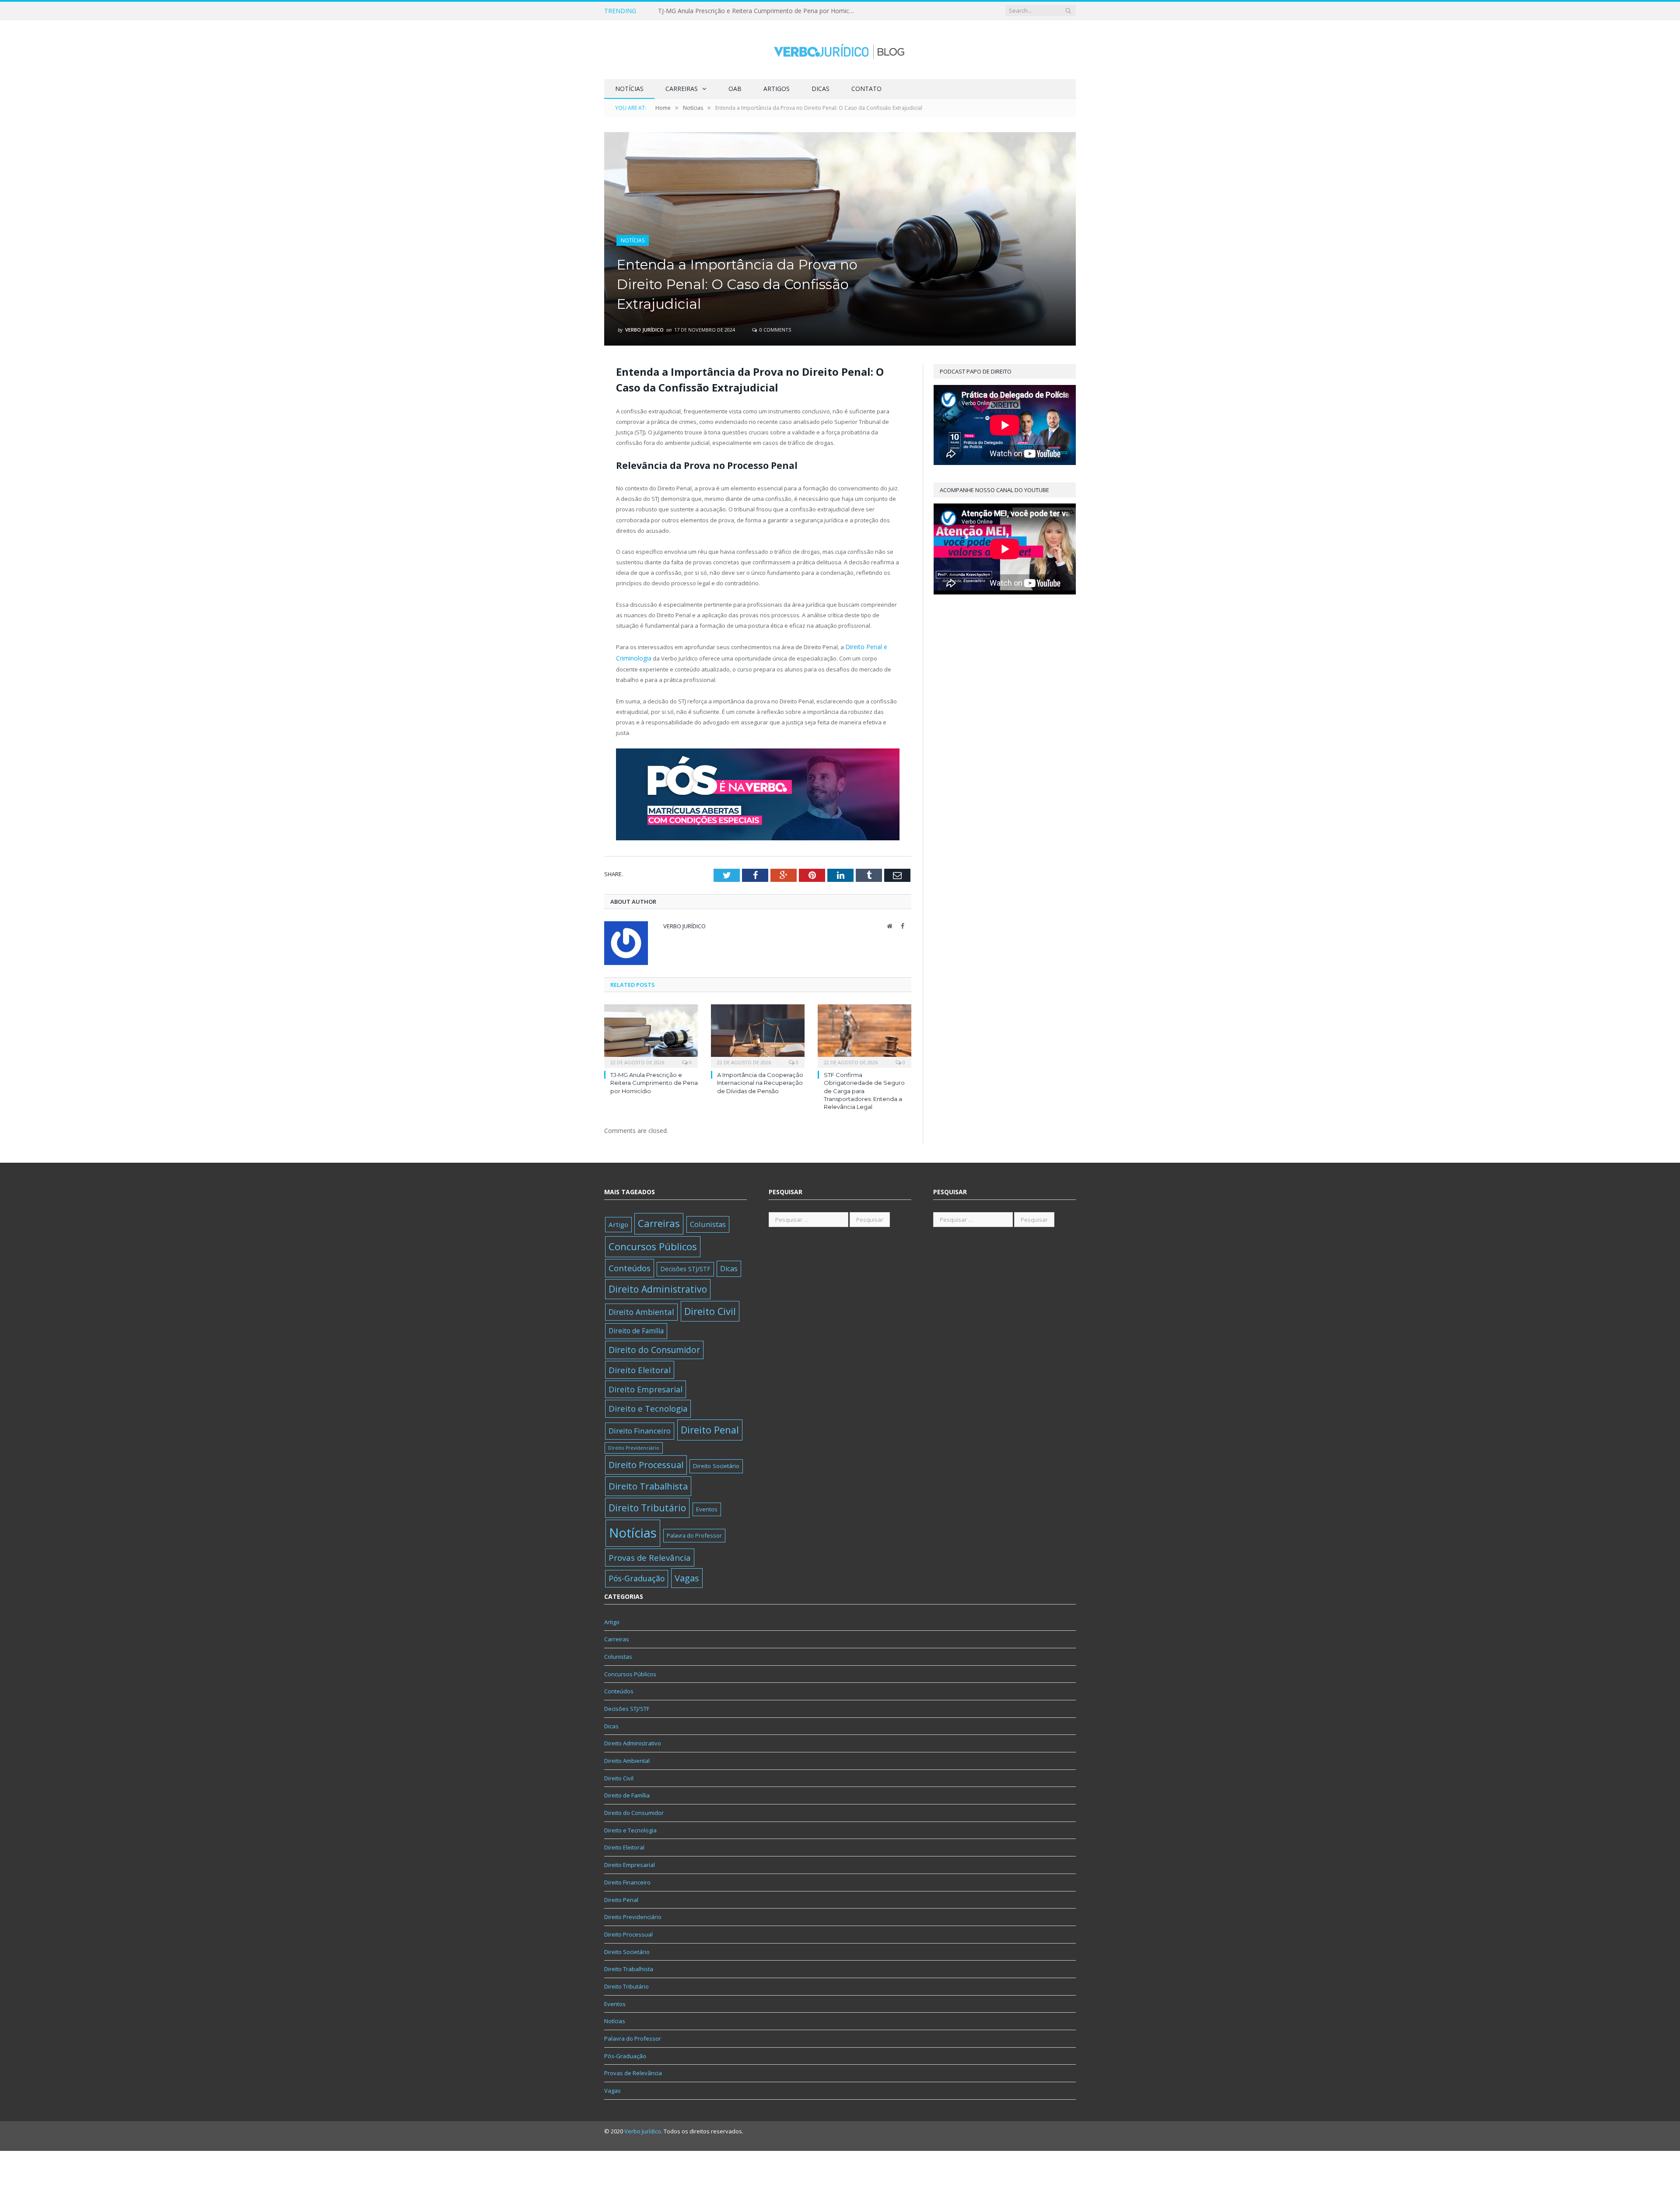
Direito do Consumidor (654, 1348)
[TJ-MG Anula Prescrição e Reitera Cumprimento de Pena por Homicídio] (651, 1033)
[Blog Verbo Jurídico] (840, 50)
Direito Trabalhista (648, 1484)
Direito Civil (710, 1309)
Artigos (777, 89)
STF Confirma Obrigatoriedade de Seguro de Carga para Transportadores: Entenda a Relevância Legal (864, 1089)
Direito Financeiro (640, 1429)
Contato (866, 89)
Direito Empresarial (646, 1388)
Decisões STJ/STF (685, 1267)
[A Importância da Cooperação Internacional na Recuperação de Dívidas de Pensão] (758, 1033)
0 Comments (775, 330)
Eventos (707, 1507)
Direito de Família (636, 1329)
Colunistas (708, 1222)
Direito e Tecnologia (648, 1407)
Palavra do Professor (694, 1534)
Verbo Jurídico (644, 330)
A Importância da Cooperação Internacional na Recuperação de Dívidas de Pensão (759, 11)
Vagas (687, 1576)
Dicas (821, 89)
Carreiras (682, 89)
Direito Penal (710, 1428)
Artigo (618, 1223)
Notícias (629, 89)
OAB (735, 89)
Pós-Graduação (637, 1576)
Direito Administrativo (658, 1287)
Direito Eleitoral (640, 1368)
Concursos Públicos (653, 1244)
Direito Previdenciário (634, 1446)
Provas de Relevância (650, 1555)
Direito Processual (646, 1463)
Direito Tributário (647, 1506)
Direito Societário (716, 1464)
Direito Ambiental (641, 1310)
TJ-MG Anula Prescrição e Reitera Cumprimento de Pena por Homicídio (654, 1081)
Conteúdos (630, 1266)
